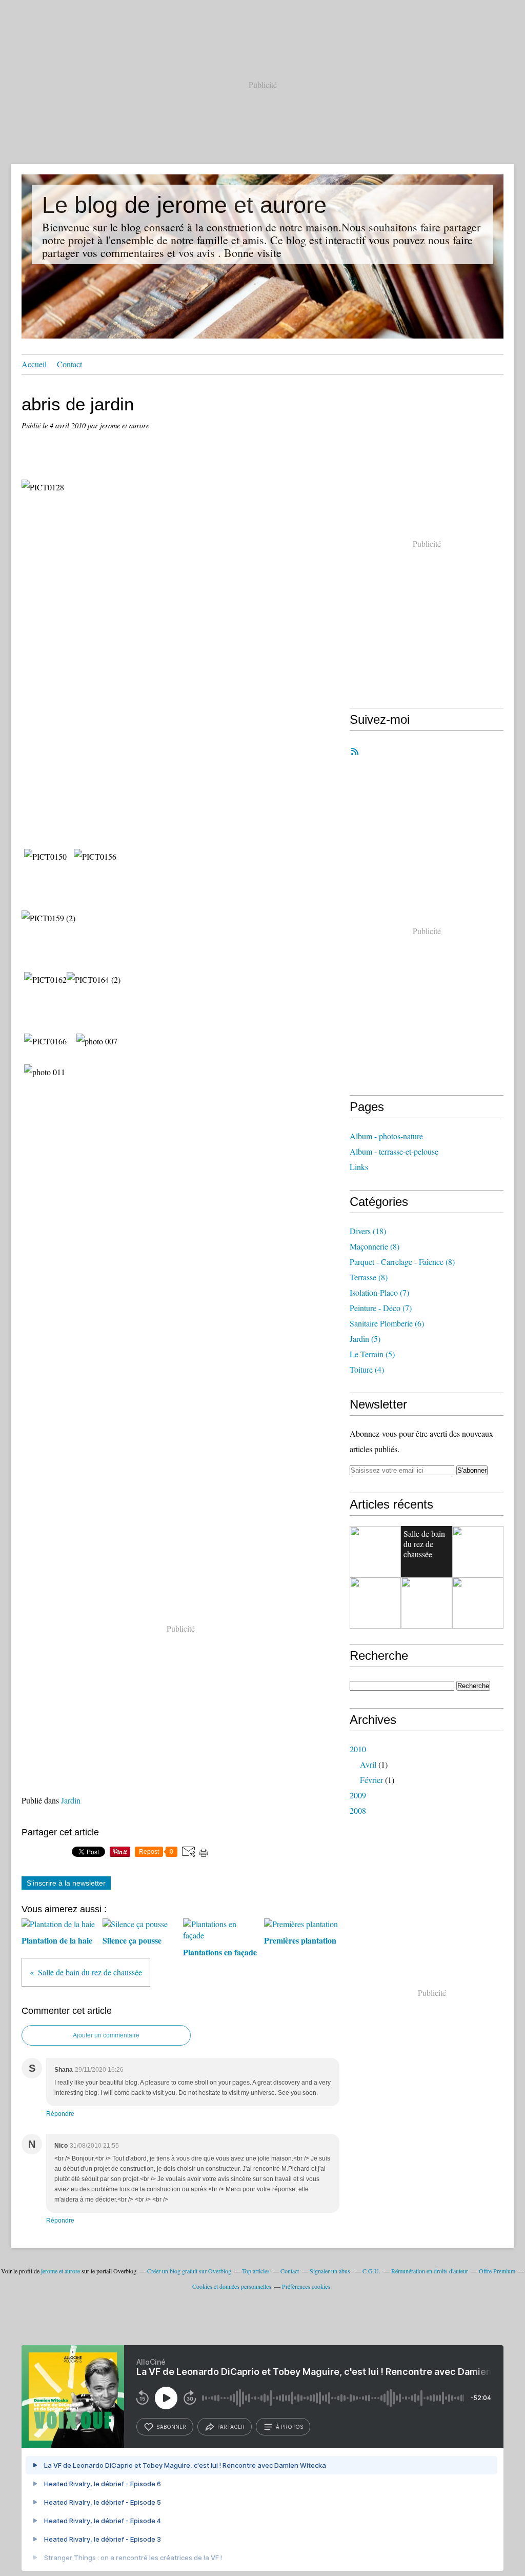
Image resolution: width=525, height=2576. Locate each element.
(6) (387, 1323)
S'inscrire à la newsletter (66, 1883)
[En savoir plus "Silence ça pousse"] (427, 1603)
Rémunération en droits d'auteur (430, 2271)
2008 (358, 1810)
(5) (365, 1339)
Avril (368, 1764)
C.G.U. (371, 2271)
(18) (368, 1231)
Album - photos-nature (386, 1136)
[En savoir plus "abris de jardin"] (375, 1552)
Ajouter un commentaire (106, 2035)
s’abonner (171, 2427)
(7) (379, 1292)
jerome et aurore (60, 2271)
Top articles (256, 2271)
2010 (358, 1749)
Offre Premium (497, 2271)
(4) (367, 1369)
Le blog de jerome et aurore (184, 205)
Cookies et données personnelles (232, 2286)
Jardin (71, 1800)
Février (371, 1780)
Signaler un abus (331, 2271)
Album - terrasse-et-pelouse (394, 1151)
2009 (358, 1795)
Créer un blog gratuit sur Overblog (189, 2271)
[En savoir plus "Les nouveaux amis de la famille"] (478, 1603)
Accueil (34, 364)
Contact (69, 364)
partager (231, 2427)
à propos (289, 2427)
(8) (375, 1246)
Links (359, 1167)
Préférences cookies (306, 2286)
